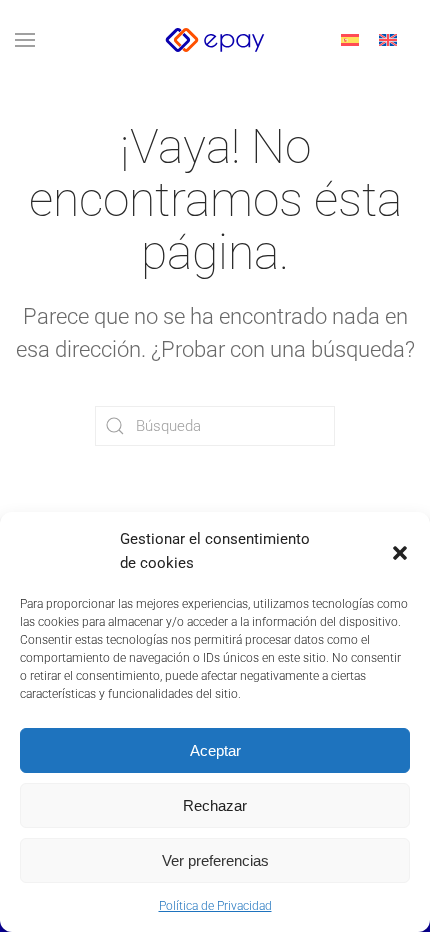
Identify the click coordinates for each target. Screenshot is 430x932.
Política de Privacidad (215, 906)
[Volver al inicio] (215, 40)
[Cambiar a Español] (350, 40)
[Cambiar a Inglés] (388, 40)
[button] (400, 551)
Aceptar (215, 750)
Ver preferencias (215, 860)
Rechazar (215, 805)
